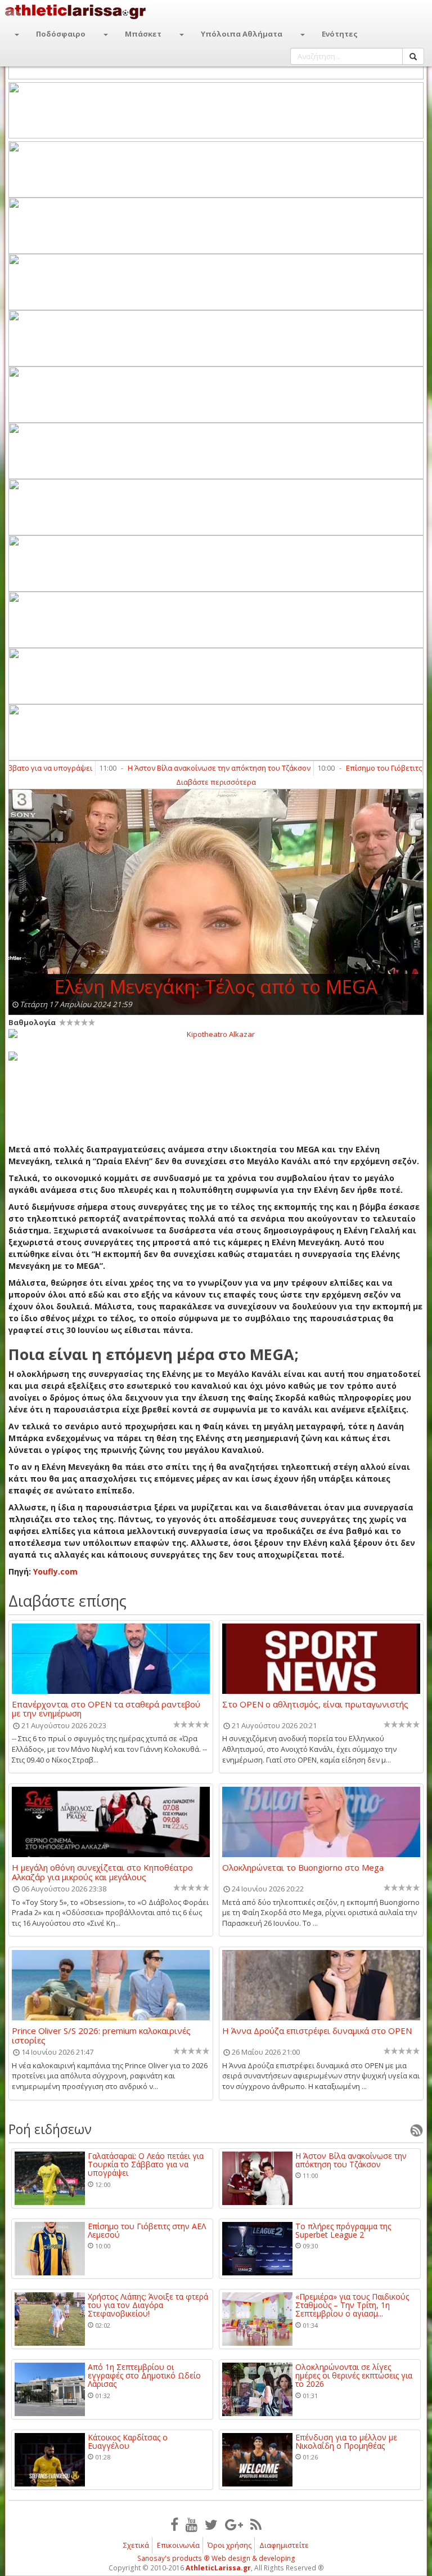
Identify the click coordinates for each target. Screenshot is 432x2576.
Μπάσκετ (143, 34)
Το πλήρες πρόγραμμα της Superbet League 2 (343, 2231)
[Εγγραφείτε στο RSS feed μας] (256, 2524)
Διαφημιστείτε (284, 2545)
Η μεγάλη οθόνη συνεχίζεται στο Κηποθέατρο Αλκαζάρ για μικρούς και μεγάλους (102, 1872)
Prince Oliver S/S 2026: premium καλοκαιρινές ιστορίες (101, 2035)
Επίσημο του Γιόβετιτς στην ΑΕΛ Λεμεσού (147, 2231)
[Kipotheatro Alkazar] (216, 1034)
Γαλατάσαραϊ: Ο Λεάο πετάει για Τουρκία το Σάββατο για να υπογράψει (146, 2164)
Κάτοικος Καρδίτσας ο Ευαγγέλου (128, 2442)
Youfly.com (55, 1571)
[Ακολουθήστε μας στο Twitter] (211, 2524)
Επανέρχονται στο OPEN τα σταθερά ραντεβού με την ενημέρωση (106, 1709)
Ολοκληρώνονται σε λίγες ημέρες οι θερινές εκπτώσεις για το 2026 (354, 2376)
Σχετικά (136, 2545)
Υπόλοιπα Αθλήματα (242, 34)
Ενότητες (340, 34)
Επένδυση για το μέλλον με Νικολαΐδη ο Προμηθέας (346, 2442)
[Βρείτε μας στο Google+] (234, 2524)
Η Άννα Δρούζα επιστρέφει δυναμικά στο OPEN (317, 2031)
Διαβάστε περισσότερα (216, 782)
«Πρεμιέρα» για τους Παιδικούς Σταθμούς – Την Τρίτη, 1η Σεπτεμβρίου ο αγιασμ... (352, 2305)
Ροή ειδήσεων (50, 2129)
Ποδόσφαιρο (61, 34)
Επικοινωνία (178, 2545)
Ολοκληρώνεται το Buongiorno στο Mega (303, 1868)
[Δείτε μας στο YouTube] (192, 2524)
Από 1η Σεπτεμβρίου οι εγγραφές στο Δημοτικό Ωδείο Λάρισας (144, 2376)
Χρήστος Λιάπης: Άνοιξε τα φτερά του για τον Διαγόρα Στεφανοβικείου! (148, 2305)
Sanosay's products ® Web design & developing (216, 2558)
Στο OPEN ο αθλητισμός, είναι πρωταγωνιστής (315, 1705)
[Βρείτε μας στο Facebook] (174, 2524)
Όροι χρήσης (229, 2545)
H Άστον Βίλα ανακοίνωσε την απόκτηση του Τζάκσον (185, 768)
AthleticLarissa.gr (218, 2568)
